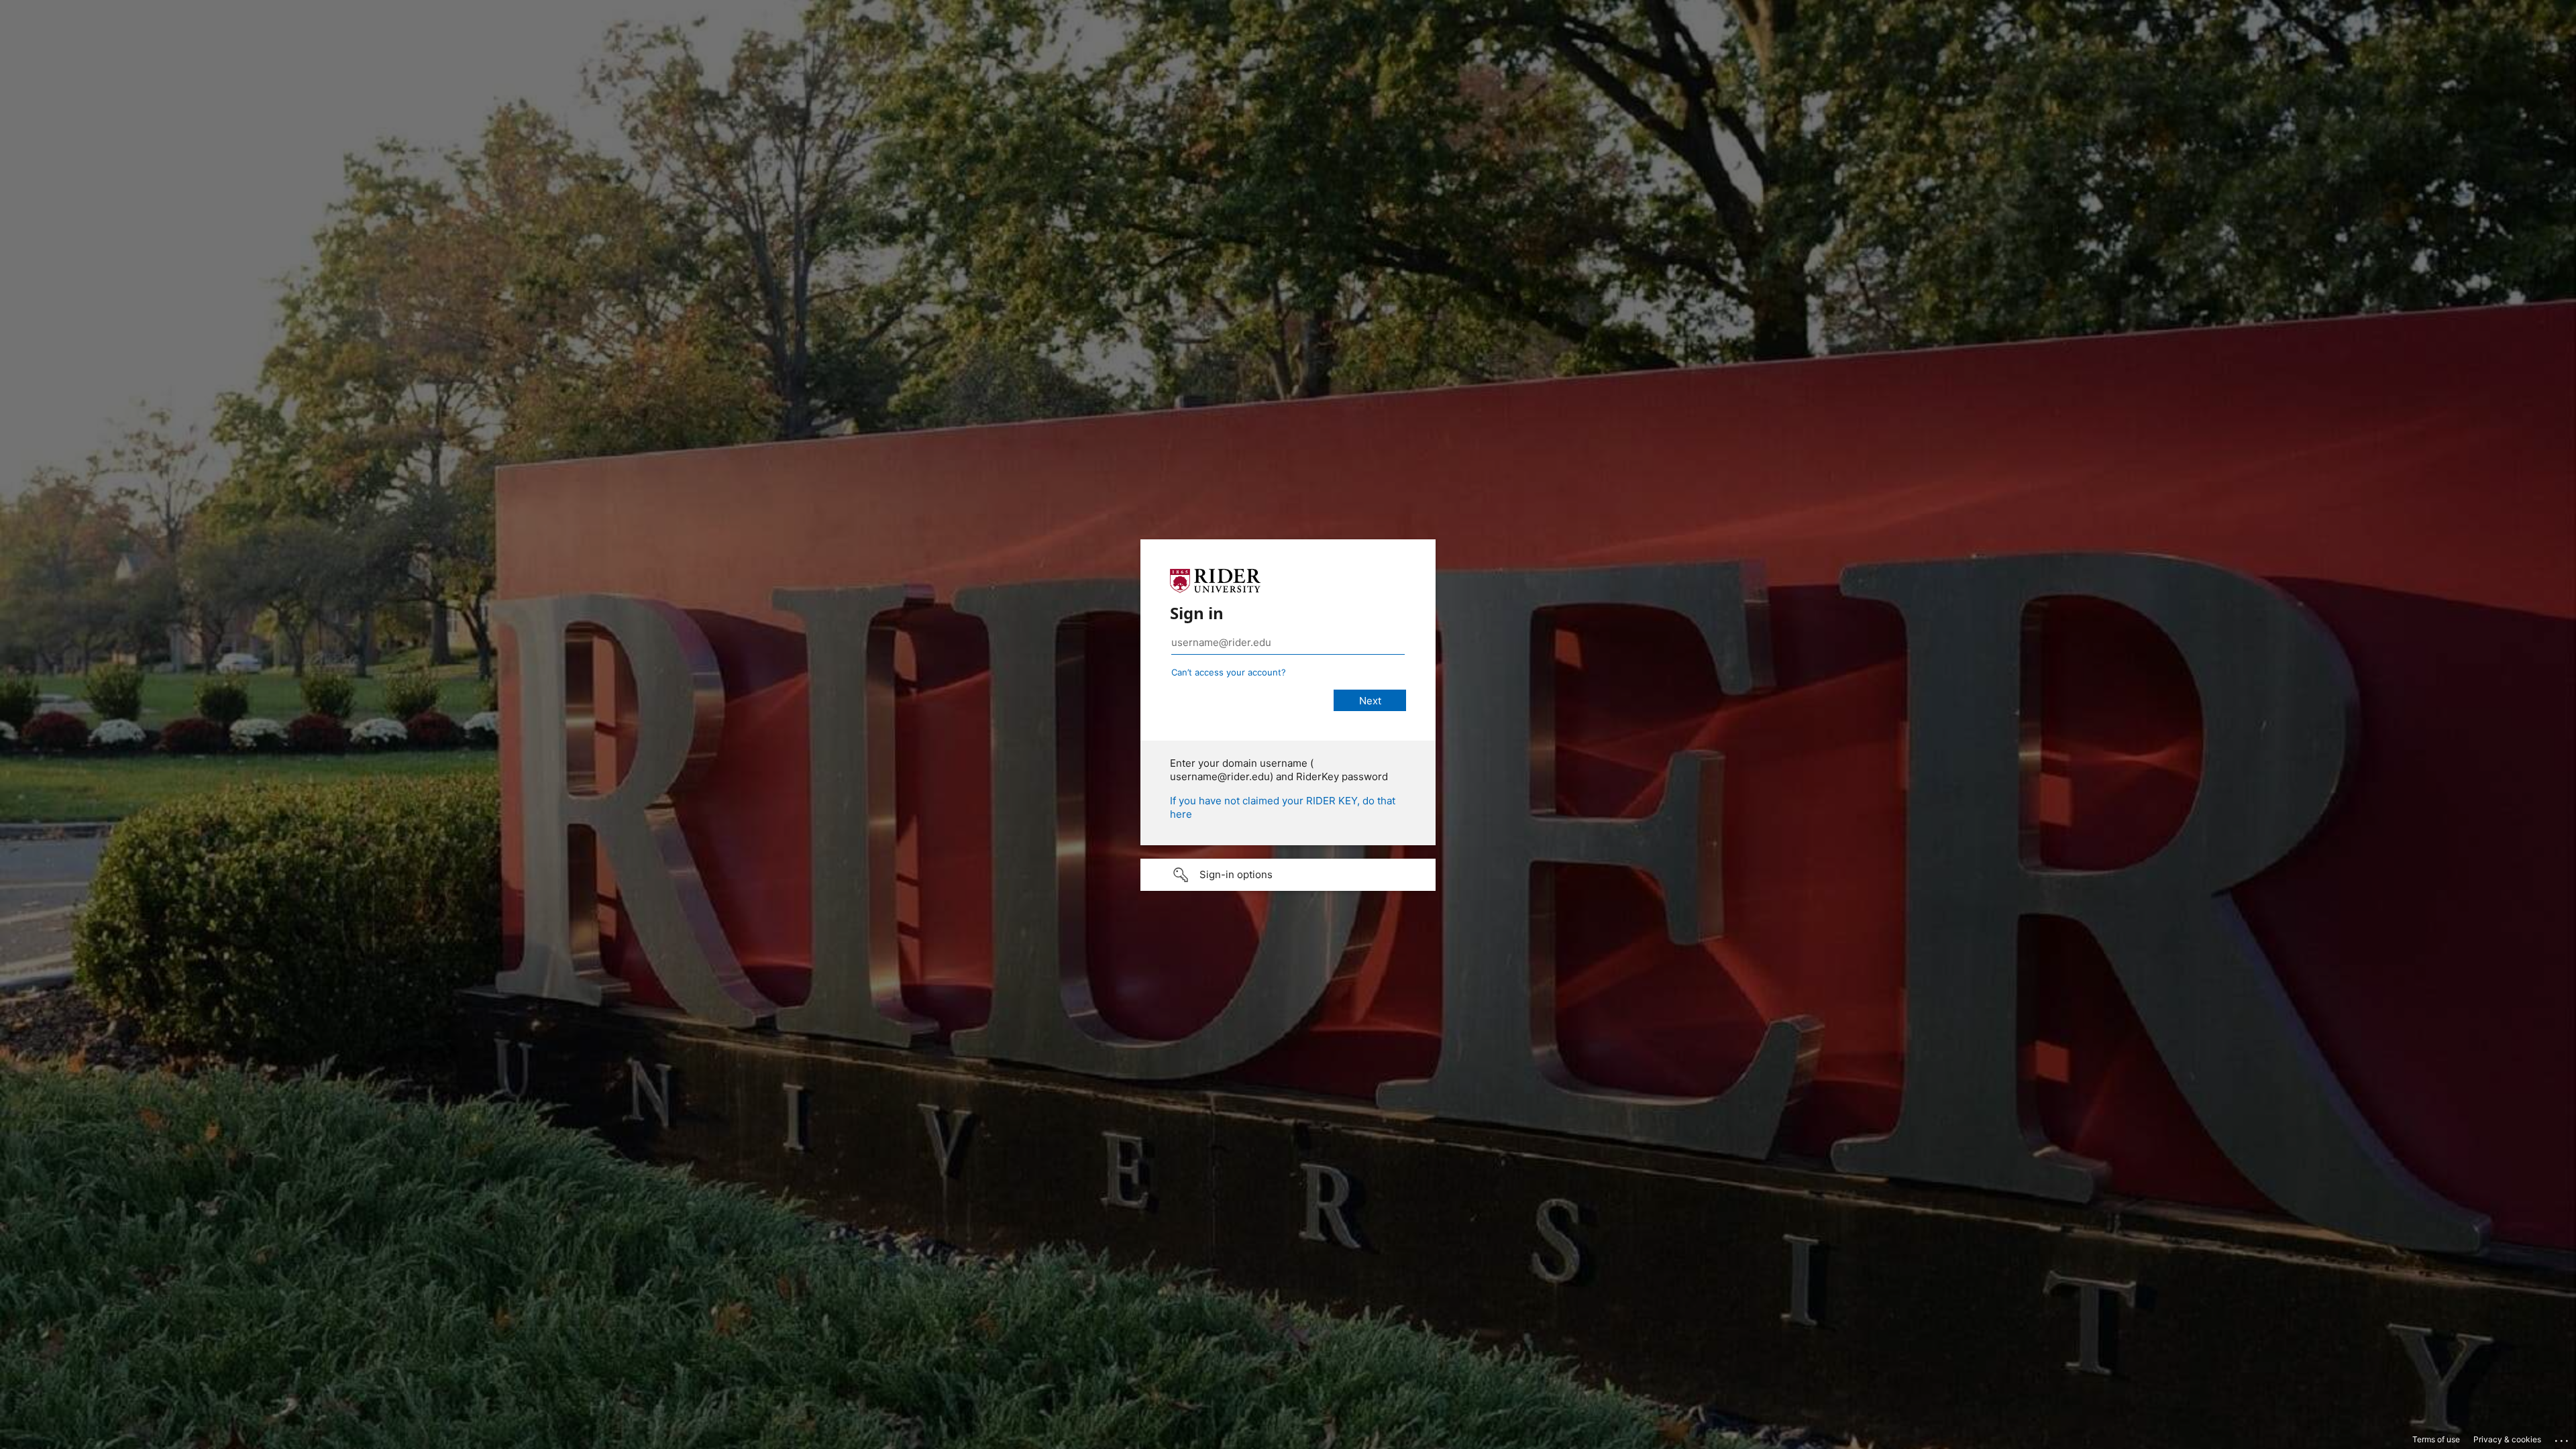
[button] (1288, 875)
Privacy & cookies (2507, 1439)
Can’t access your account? (1229, 672)
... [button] (2563, 1438)
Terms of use (2436, 1439)
